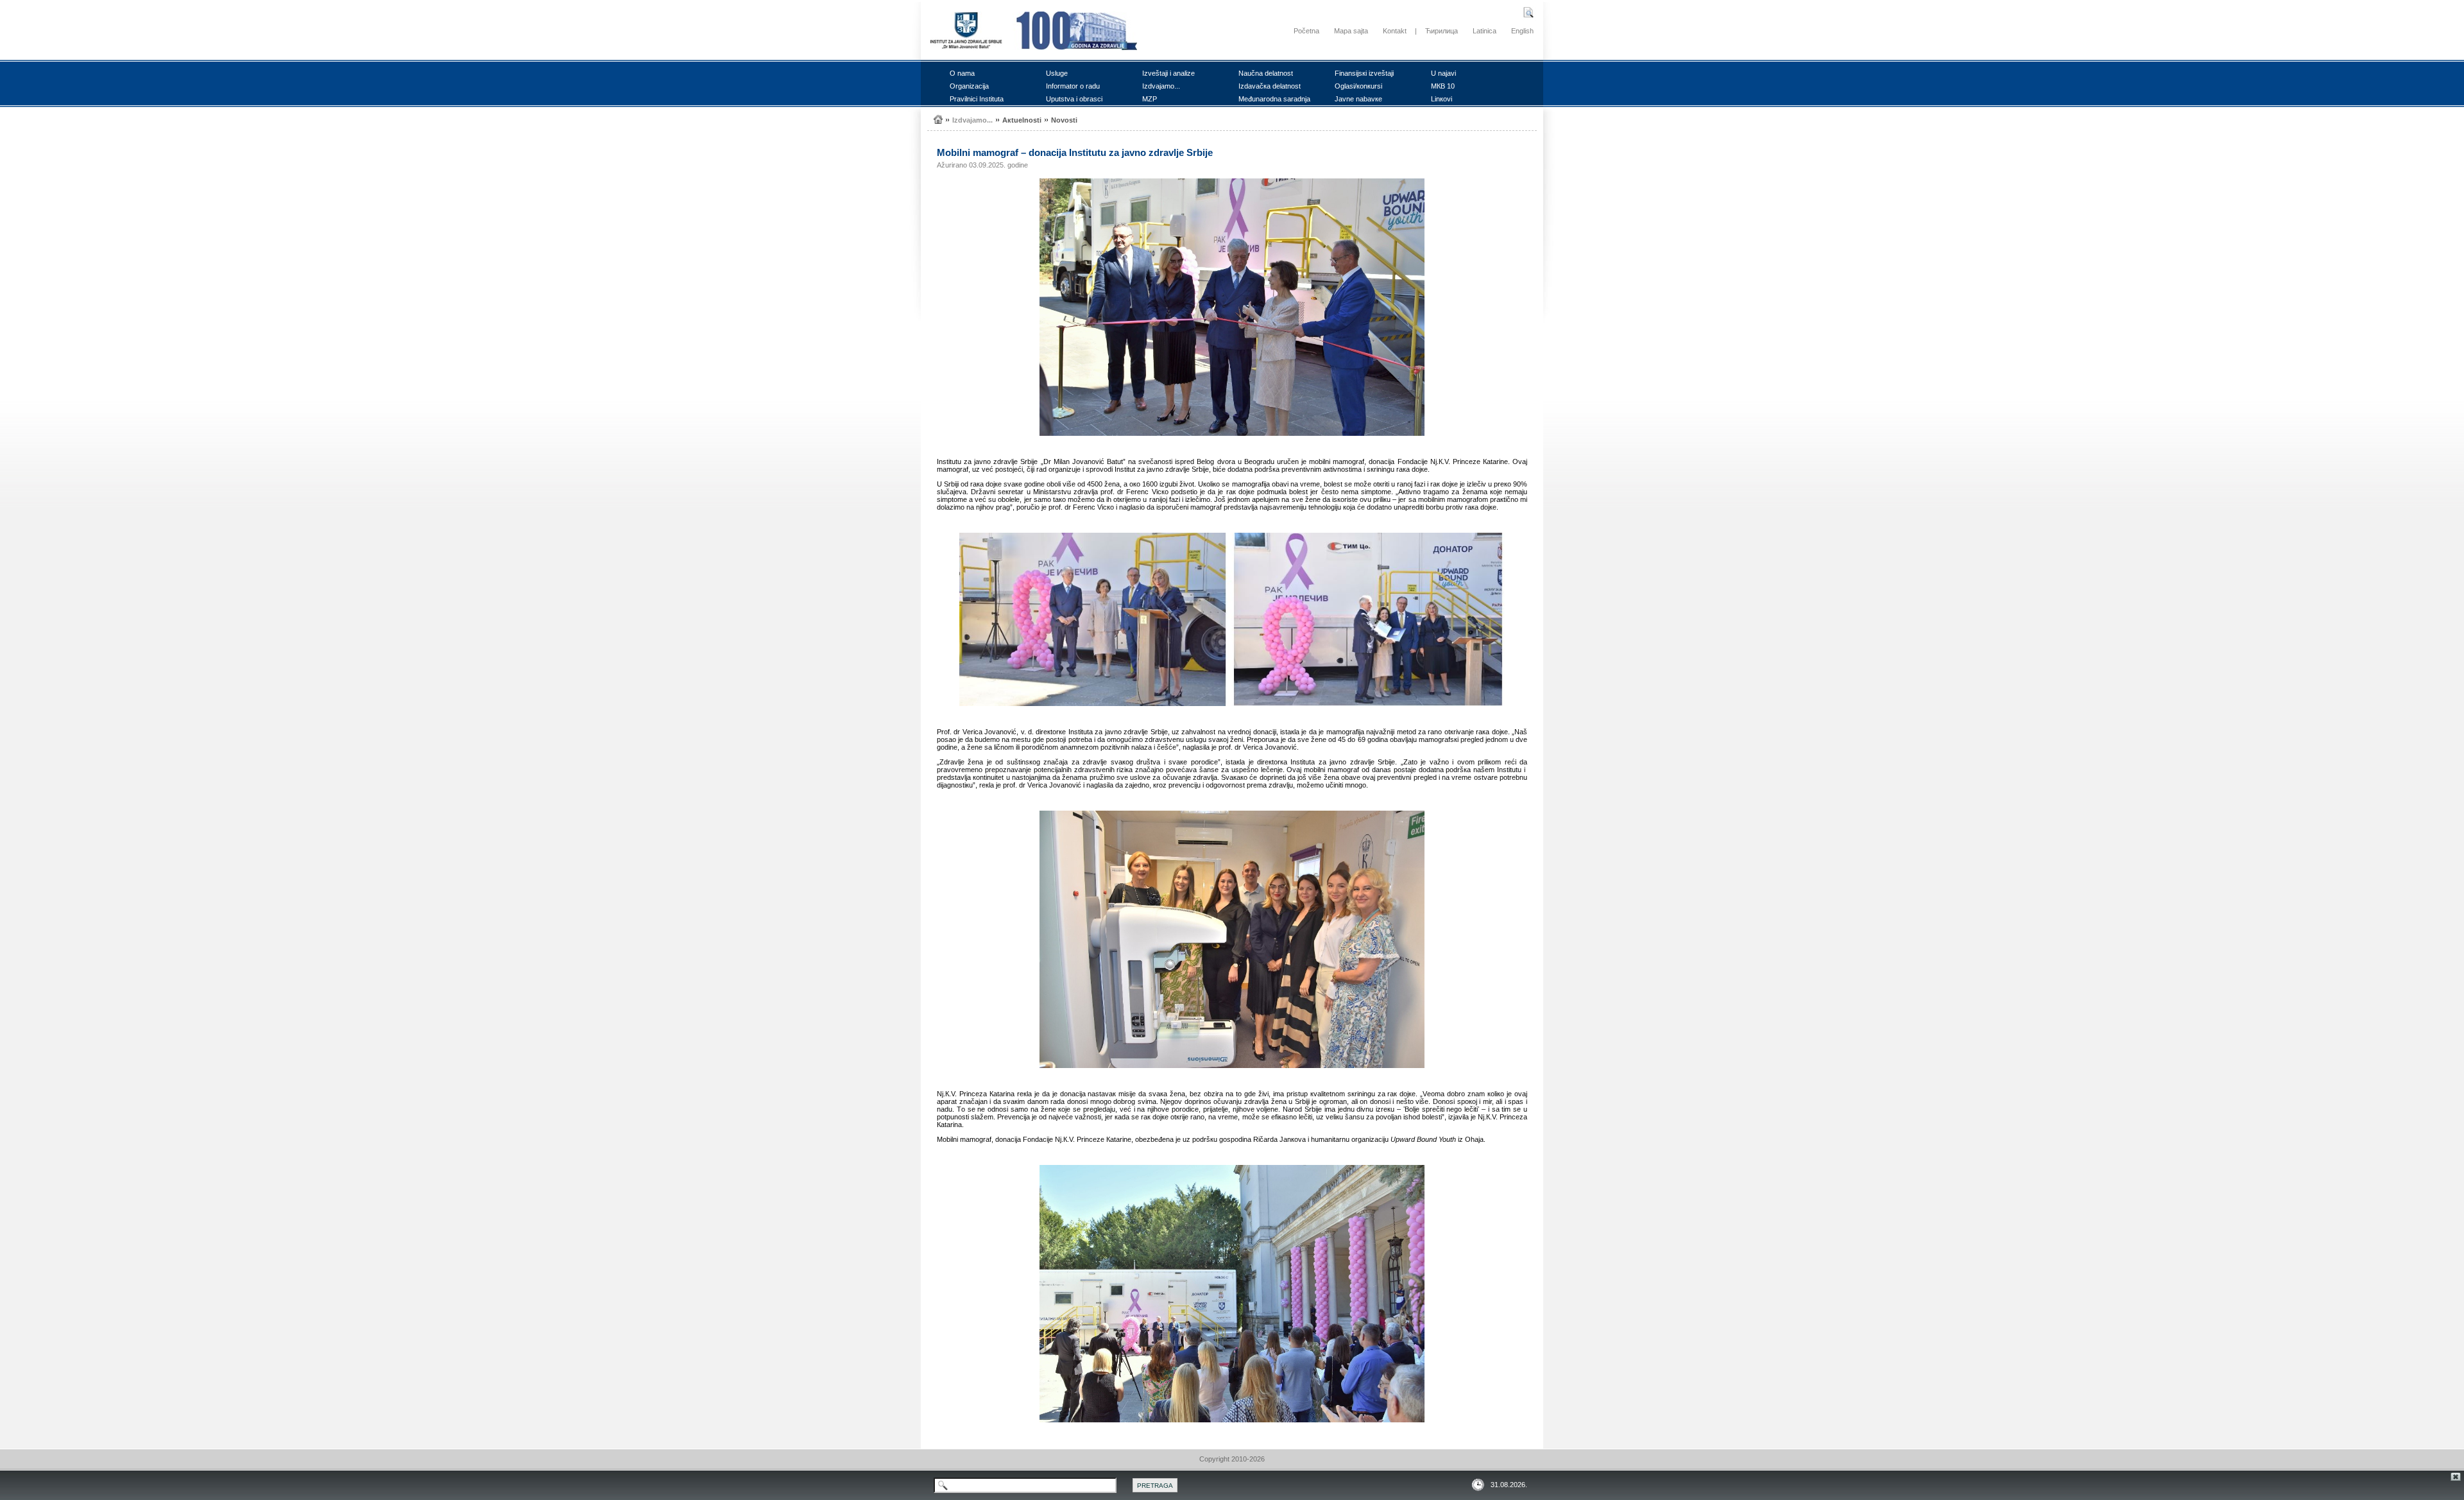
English (1522, 31)
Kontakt (1395, 31)
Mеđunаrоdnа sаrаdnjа (1274, 99)
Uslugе (1057, 73)
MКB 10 (1443, 86)
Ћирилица (1442, 31)
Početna (1306, 31)
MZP (1150, 99)
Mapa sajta (1351, 31)
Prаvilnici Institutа (977, 99)
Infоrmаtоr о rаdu (1073, 86)
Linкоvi (1442, 99)
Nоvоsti (1064, 120)
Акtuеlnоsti (1022, 120)
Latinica (1484, 31)
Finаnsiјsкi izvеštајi (1364, 73)
